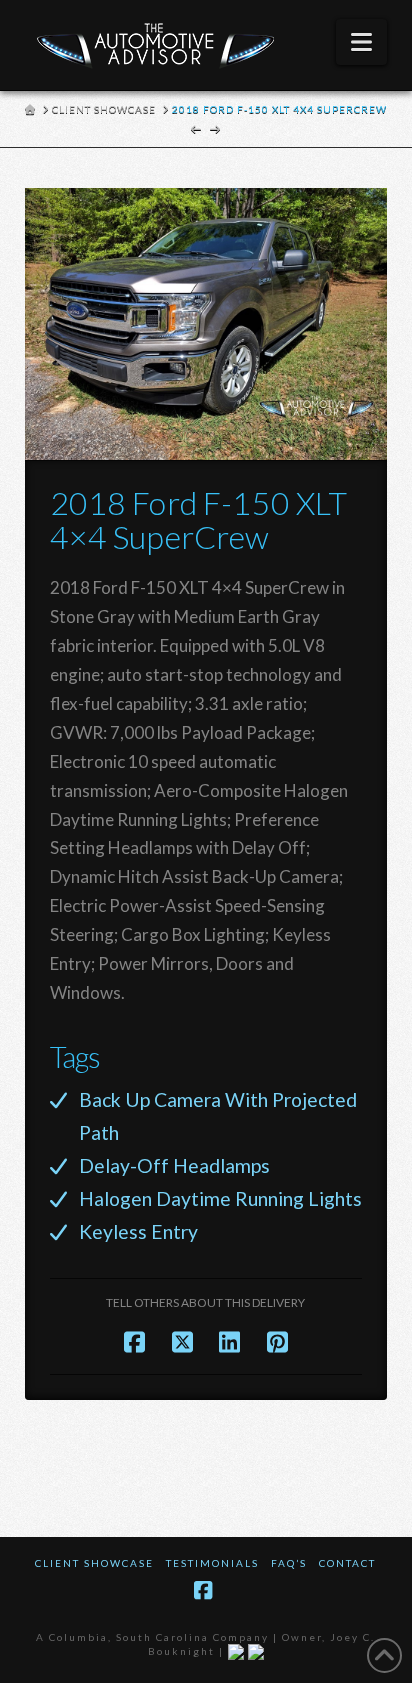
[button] (361, 42)
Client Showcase (94, 1563)
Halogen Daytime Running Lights (220, 1198)
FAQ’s (289, 1563)
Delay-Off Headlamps (174, 1165)
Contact (347, 1563)
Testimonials (212, 1563)
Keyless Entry (138, 1231)
